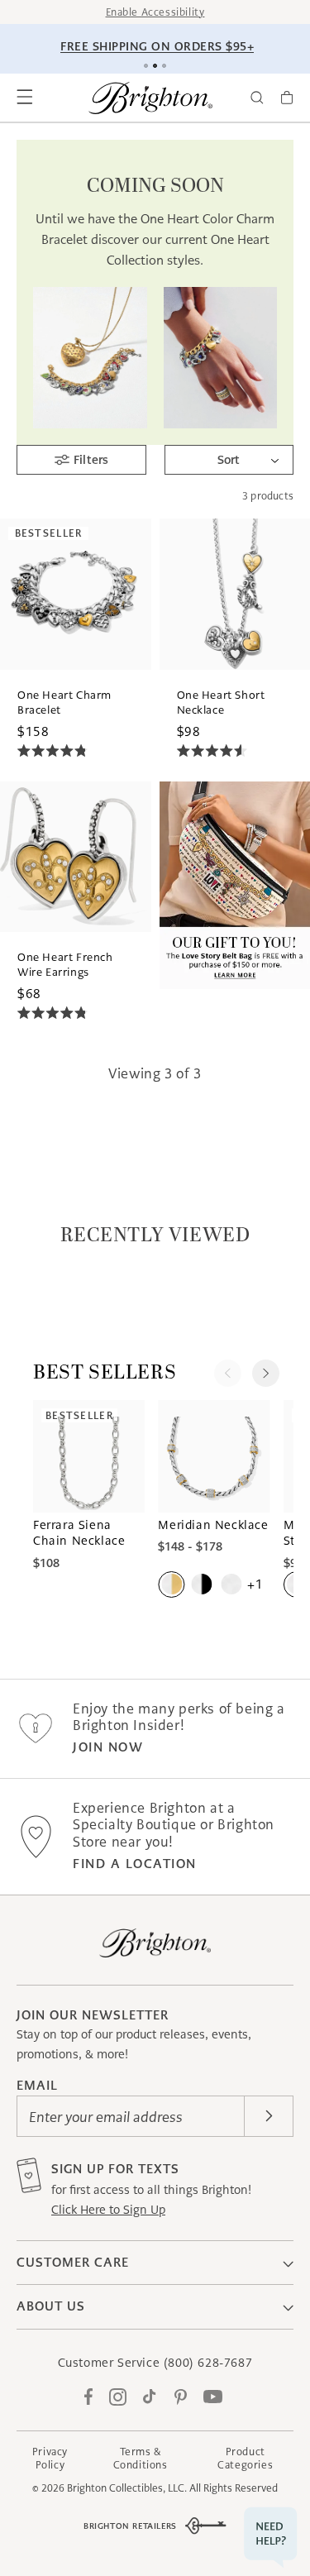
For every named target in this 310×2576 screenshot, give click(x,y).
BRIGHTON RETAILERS (130, 2526)
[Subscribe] (269, 2116)
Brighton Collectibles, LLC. (127, 2488)
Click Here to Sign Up (108, 2210)
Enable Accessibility (155, 12)
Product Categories (245, 2458)
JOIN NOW (108, 1747)
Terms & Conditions (141, 2458)
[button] (25, 98)
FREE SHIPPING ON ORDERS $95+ (157, 46)
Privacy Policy (50, 2458)
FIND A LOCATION (135, 1864)
